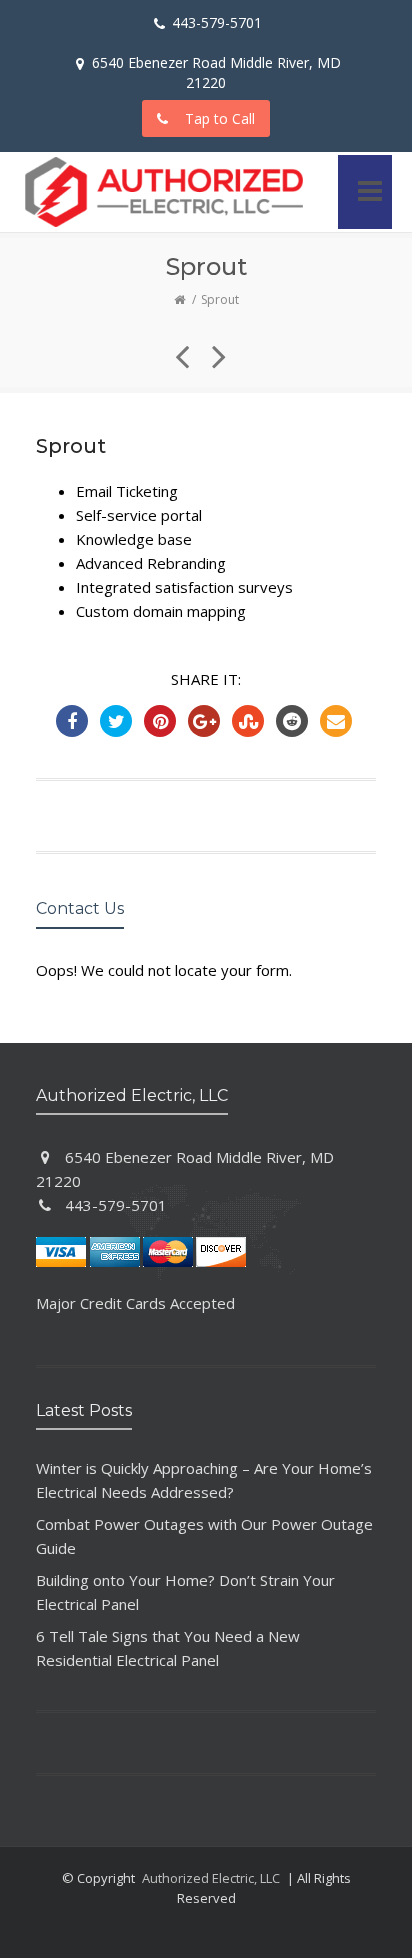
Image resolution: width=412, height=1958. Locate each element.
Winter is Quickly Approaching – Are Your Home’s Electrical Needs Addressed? (204, 1480)
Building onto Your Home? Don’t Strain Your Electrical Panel (185, 1592)
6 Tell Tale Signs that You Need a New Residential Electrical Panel (168, 1648)
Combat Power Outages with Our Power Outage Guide (204, 1536)
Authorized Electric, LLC (211, 1878)
